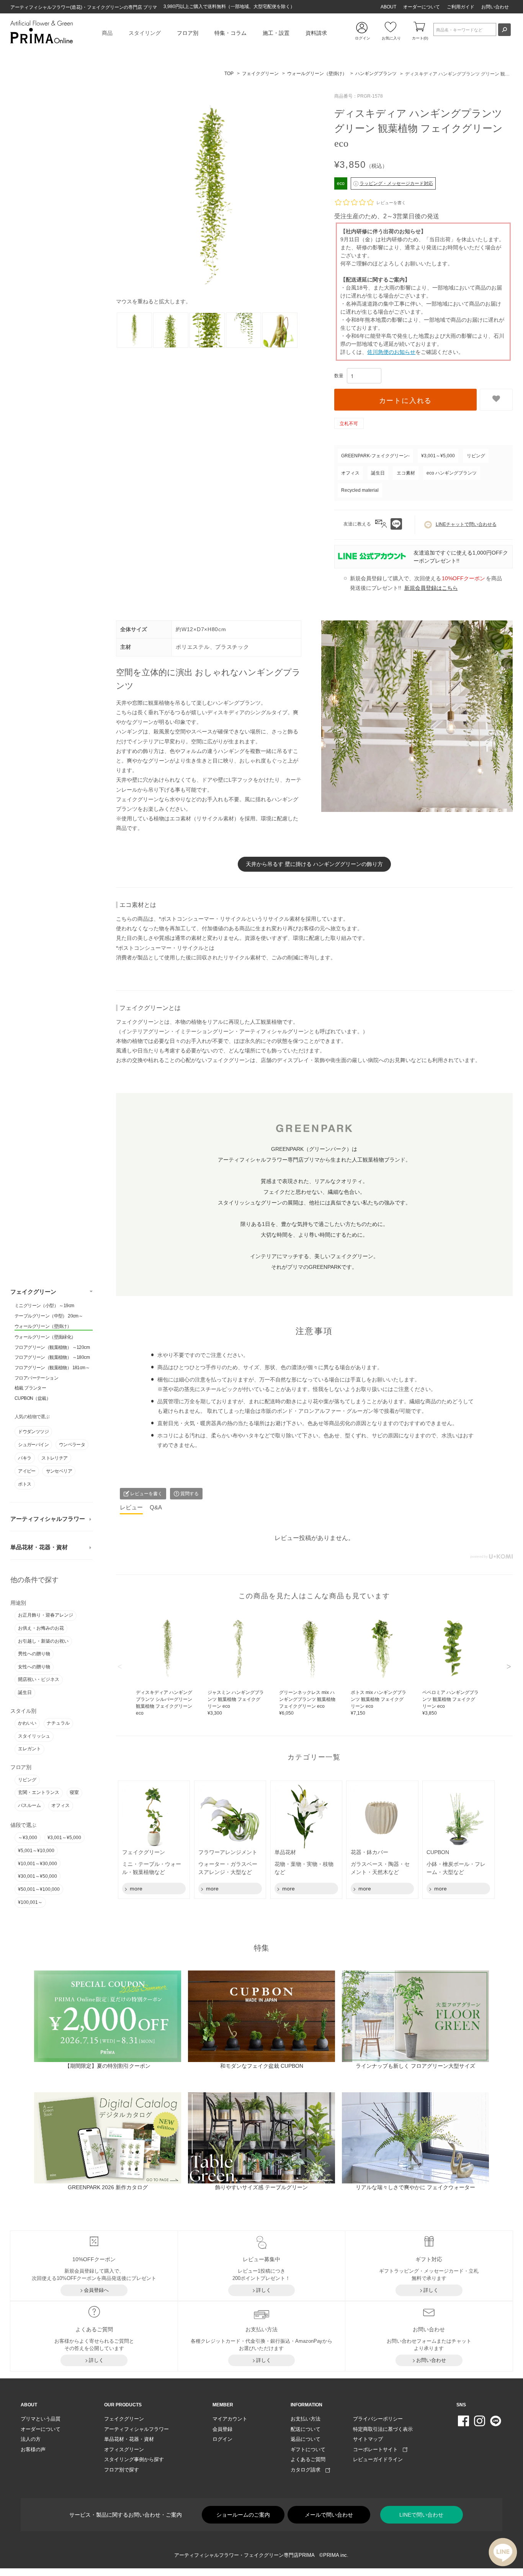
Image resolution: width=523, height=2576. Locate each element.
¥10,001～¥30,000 (38, 1864)
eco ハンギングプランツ (452, 473)
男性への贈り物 (34, 1654)
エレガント (29, 1749)
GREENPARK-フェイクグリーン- (375, 456)
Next (509, 1666)
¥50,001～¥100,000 (39, 1889)
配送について (306, 2429)
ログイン (222, 2439)
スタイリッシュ (34, 1736)
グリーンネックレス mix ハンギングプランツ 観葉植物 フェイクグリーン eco (307, 1703)
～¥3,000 (28, 1838)
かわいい (27, 1723)
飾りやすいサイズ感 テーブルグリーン (261, 2187)
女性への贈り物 (34, 1667)
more (135, 1889)
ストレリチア (54, 1458)
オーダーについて (422, 7)
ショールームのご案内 (243, 2515)
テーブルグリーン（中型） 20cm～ (49, 1316)
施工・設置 (276, 33)
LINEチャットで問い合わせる (466, 524)
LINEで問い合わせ (421, 2515)
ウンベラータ (72, 1445)
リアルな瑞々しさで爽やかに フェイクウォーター (415, 2187)
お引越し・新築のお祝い (43, 1641)
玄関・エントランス (39, 1792)
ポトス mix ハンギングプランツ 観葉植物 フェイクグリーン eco (378, 1703)
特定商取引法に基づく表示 (383, 2429)
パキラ (25, 1458)
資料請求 (316, 33)
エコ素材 (406, 473)
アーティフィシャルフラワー (48, 1519)
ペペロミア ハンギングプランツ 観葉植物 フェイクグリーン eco (450, 1703)
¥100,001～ (30, 1902)
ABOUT (388, 7)
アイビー (27, 1471)
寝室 (74, 1792)
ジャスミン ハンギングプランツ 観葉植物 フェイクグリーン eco (236, 1703)
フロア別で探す (122, 2470)
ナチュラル (58, 1723)
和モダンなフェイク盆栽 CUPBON (262, 2066)
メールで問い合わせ (329, 2515)
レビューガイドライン (378, 2459)
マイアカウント (230, 2419)
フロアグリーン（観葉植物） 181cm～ (52, 1368)
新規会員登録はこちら (431, 588)
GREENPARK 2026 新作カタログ (108, 2187)
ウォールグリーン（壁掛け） (43, 1326)
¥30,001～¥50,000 (38, 1876)
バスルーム (29, 1805)
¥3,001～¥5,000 (64, 1838)
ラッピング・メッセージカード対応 (396, 183)
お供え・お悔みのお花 (41, 1628)
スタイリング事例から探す (134, 2459)
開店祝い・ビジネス (39, 1679)
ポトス (25, 1484)
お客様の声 (33, 2449)
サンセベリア (59, 1471)
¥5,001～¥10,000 (36, 1851)
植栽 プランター (30, 1388)
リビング (27, 1780)
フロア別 (188, 33)
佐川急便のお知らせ (391, 352)
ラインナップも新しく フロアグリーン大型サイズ (415, 2066)
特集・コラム (230, 33)
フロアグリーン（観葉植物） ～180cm (52, 1357)
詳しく (264, 2290)
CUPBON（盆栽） (33, 1398)
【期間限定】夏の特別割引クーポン (108, 2066)
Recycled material (360, 490)
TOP (229, 74)
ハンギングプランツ (376, 74)
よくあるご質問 (308, 2459)
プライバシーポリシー (378, 2419)
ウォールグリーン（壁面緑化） (45, 1337)
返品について (306, 2439)
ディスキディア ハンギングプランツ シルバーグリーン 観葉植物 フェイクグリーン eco (164, 1706)
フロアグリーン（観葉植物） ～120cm (52, 1347)
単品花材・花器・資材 (39, 1547)
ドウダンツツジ (33, 1432)
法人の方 (31, 2439)
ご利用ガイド (461, 7)
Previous (120, 1666)
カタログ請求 (308, 2470)
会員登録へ (96, 2290)
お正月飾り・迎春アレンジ (46, 1615)
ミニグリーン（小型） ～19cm (44, 1306)
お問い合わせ (495, 7)
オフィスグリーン (124, 2449)
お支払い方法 (306, 2419)
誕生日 (25, 1692)
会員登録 (222, 2429)
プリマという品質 (41, 2419)
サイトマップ (368, 2439)
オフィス (60, 1805)
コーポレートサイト (378, 2449)
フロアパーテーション (36, 1378)
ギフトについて (308, 2449)
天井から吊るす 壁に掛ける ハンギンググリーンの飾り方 (314, 864)
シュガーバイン (33, 1445)
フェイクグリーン (33, 1292)
